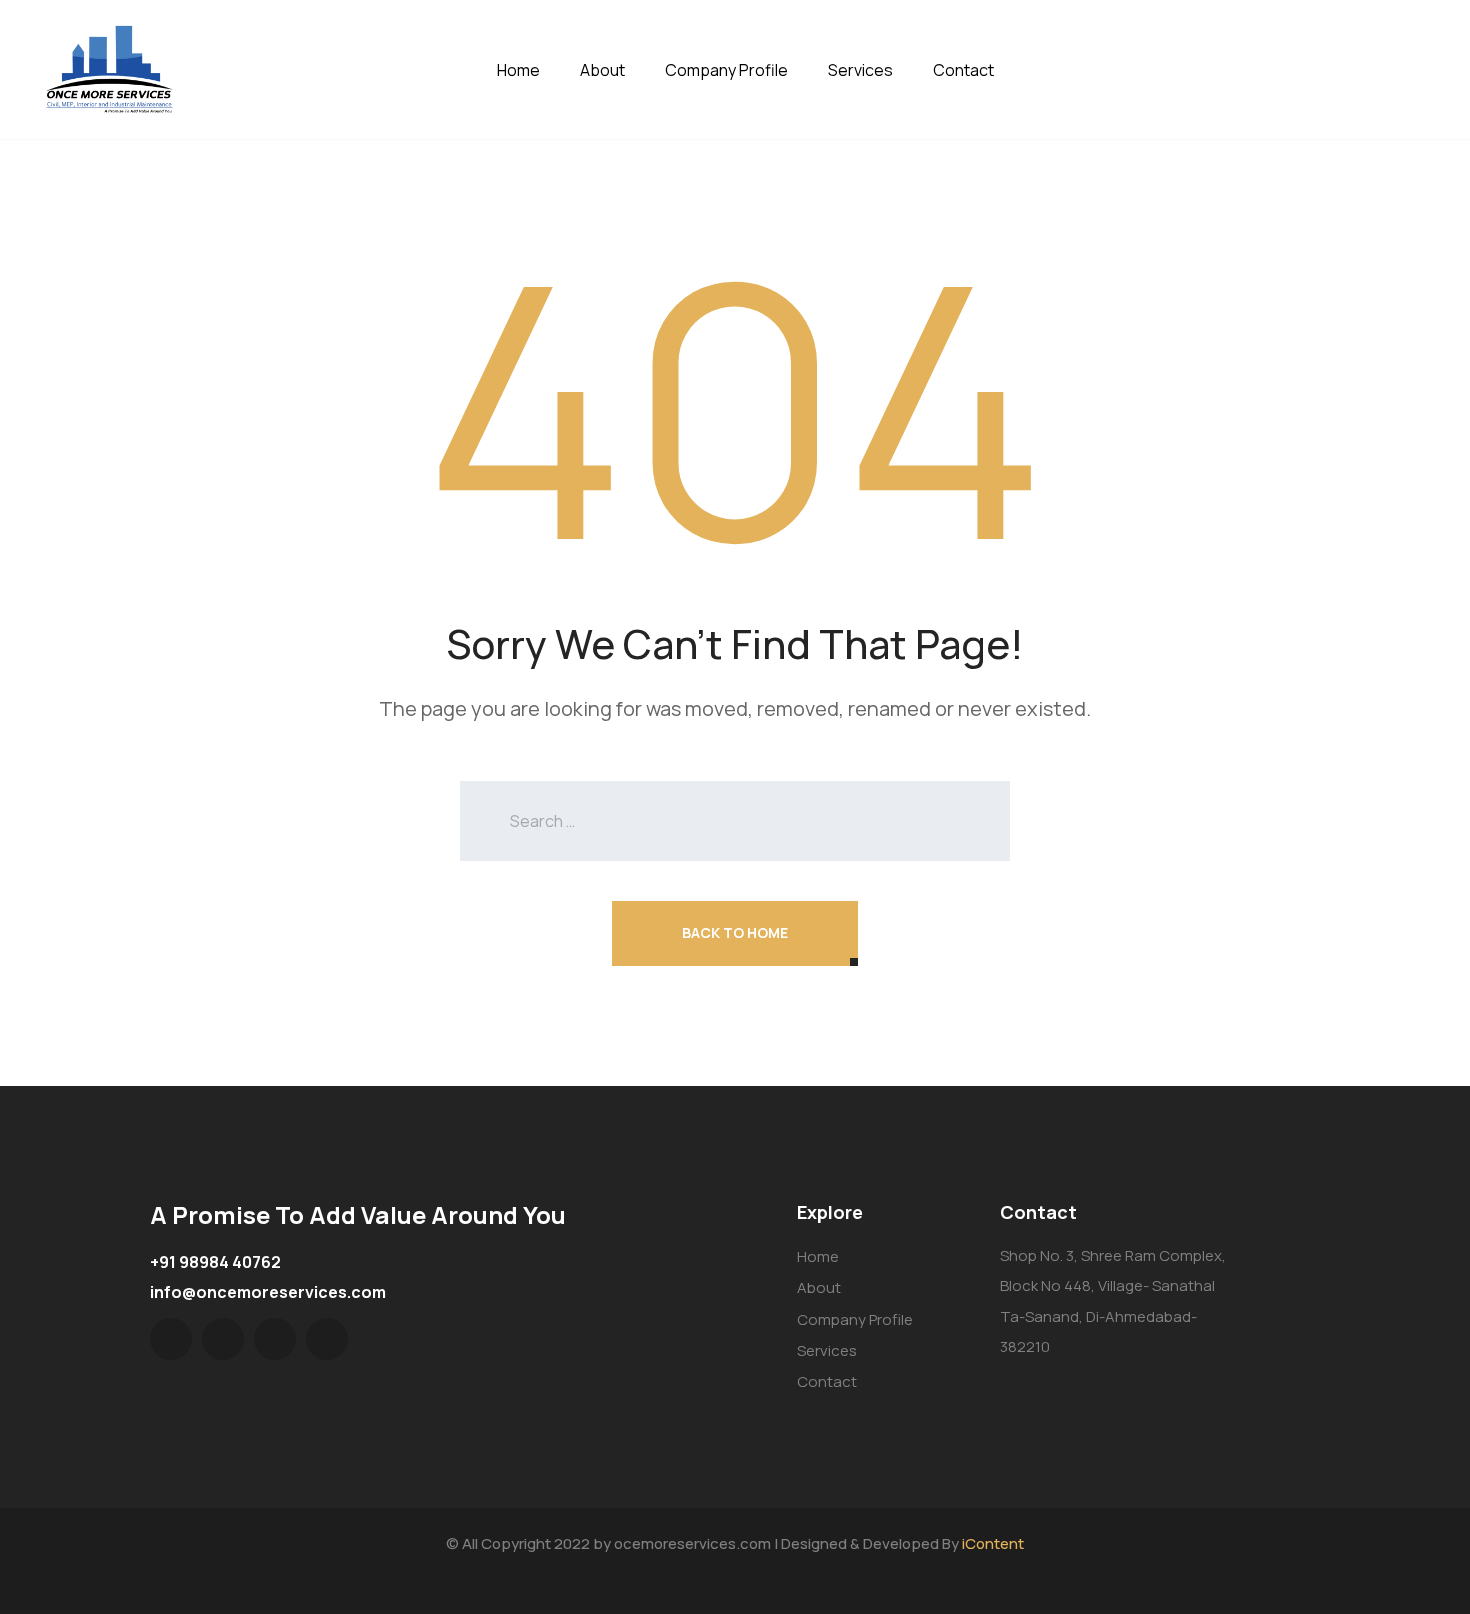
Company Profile (726, 70)
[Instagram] (327, 1339)
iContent (993, 1543)
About (602, 70)
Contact (963, 70)
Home (518, 70)
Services (860, 70)
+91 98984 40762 (215, 1262)
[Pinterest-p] (275, 1339)
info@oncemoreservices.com (268, 1292)
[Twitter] (171, 1339)
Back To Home (735, 932)
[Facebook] (223, 1339)
